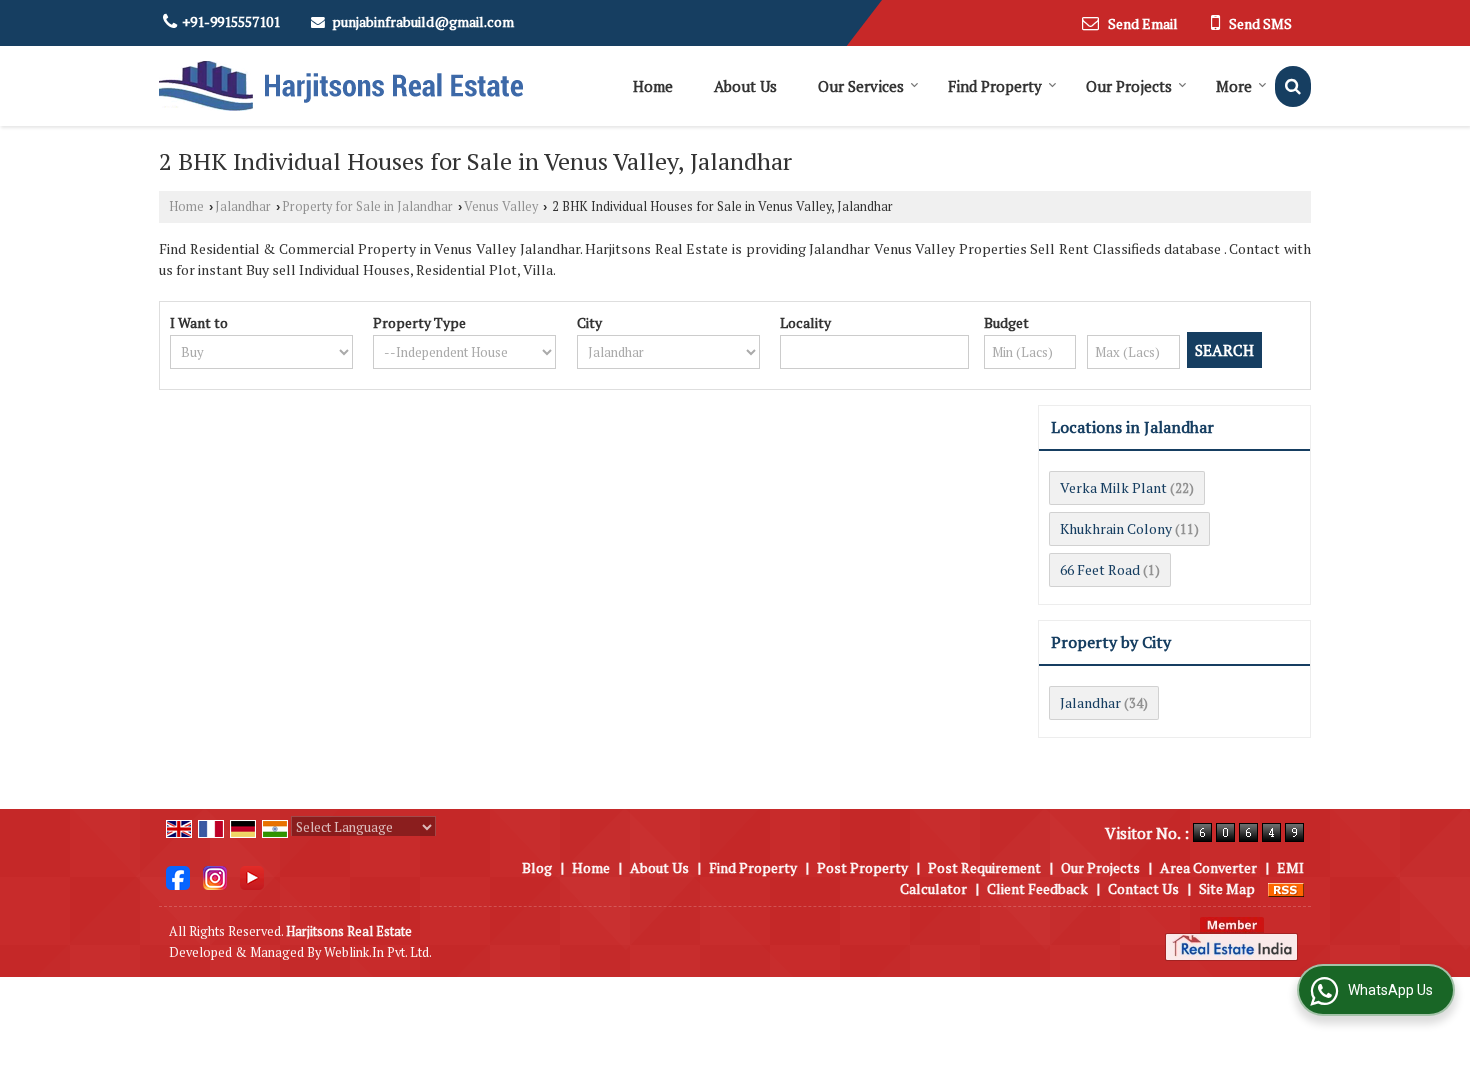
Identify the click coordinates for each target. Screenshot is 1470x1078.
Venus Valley (501, 206)
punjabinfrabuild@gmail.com (423, 21)
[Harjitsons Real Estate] (341, 86)
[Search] (1293, 86)
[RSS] (1286, 888)
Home (653, 86)
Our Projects (1129, 86)
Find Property (995, 86)
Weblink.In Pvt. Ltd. (378, 952)
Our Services (861, 86)
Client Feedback (1037, 888)
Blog (537, 867)
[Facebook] (178, 876)
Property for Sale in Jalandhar (367, 206)
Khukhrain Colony (1116, 528)
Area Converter (1208, 867)
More (1234, 86)
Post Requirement (984, 867)
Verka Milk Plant (1113, 487)
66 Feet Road (1100, 569)
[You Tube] (252, 876)
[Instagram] (215, 876)
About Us (745, 86)
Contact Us (1143, 888)
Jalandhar (243, 206)
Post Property (862, 867)
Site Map (1227, 888)
